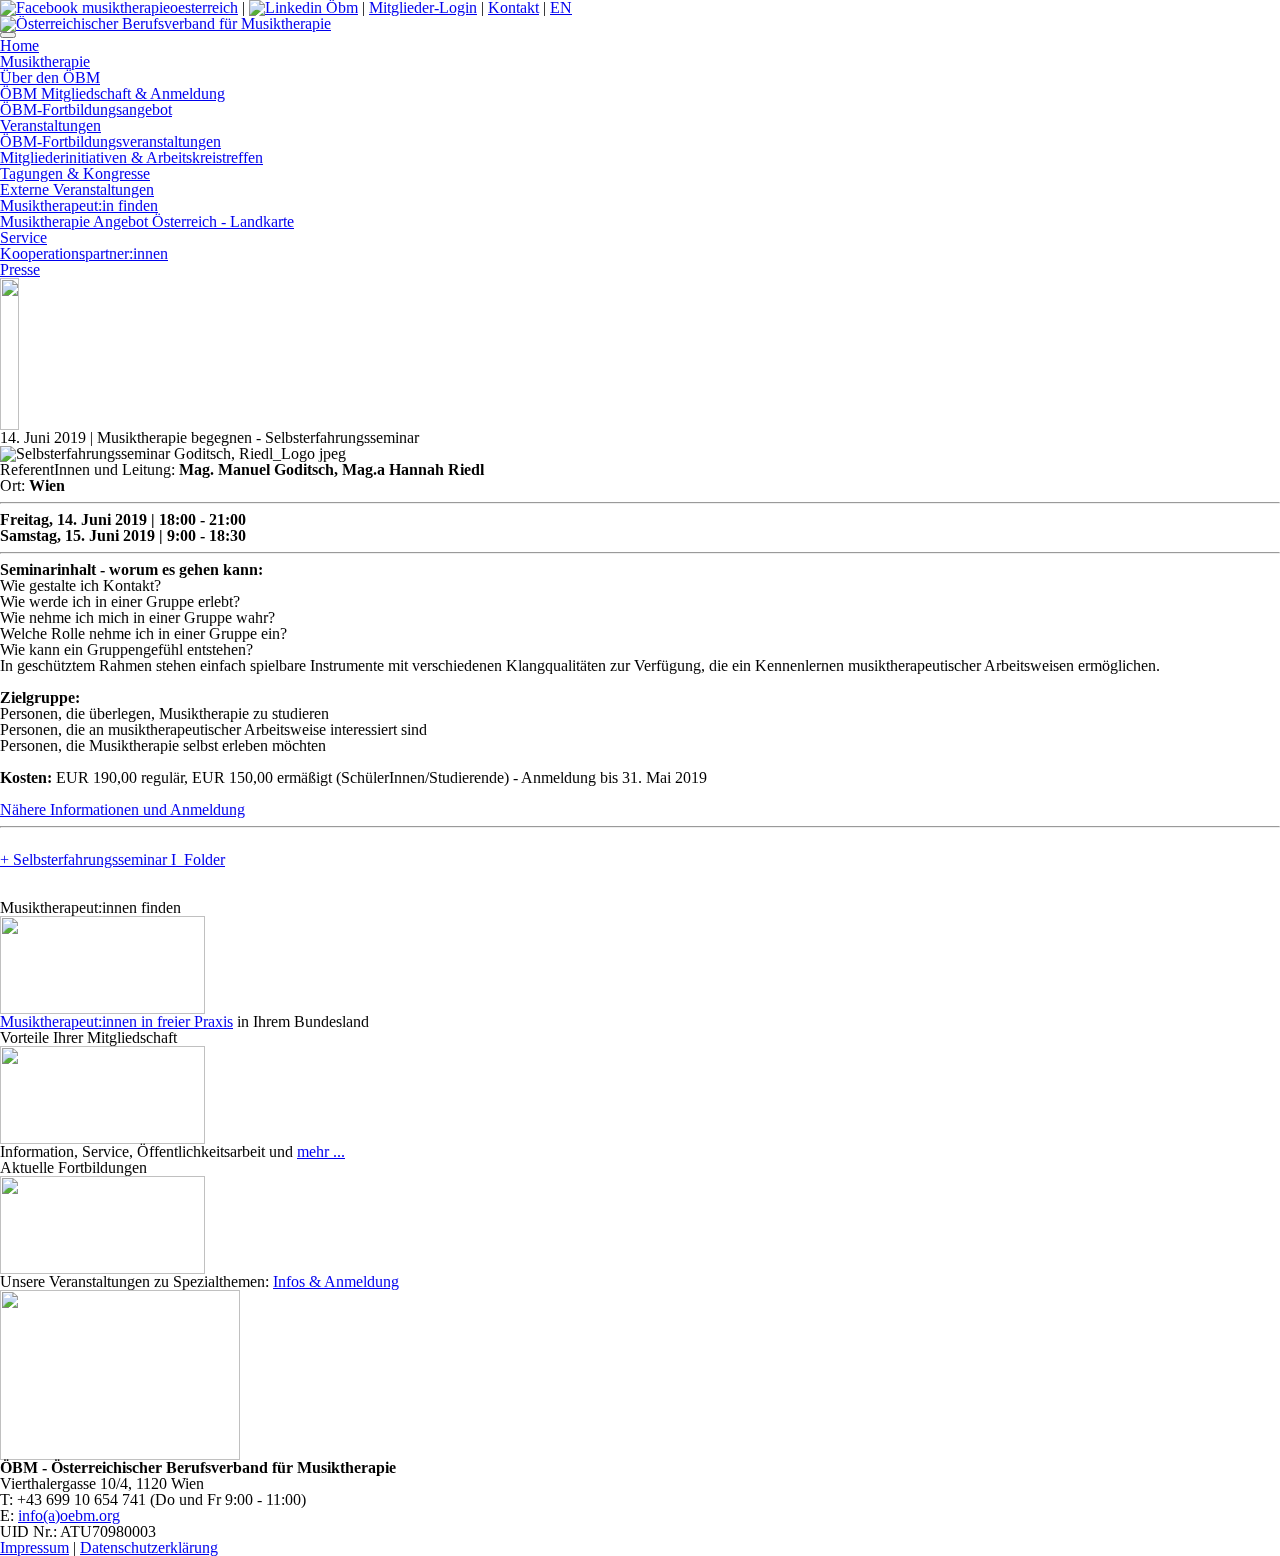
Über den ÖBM (50, 77)
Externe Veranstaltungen (77, 189)
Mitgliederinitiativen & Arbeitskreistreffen (131, 157)
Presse (20, 269)
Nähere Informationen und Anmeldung (122, 809)
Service (23, 237)
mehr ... (321, 1151)
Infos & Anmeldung (336, 1281)
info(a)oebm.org (69, 1515)
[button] (8, 35)
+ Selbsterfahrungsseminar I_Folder (112, 859)
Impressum (34, 1547)
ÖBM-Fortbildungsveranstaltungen (110, 141)
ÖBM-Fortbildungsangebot (86, 109)
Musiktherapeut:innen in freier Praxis (116, 1021)
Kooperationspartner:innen (84, 253)
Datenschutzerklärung (149, 1547)
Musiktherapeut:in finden (79, 205)
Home (19, 45)
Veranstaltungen (50, 125)
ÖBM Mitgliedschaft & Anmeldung (112, 93)
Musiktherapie (45, 61)
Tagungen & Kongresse (75, 173)
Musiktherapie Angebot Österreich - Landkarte (147, 221)
